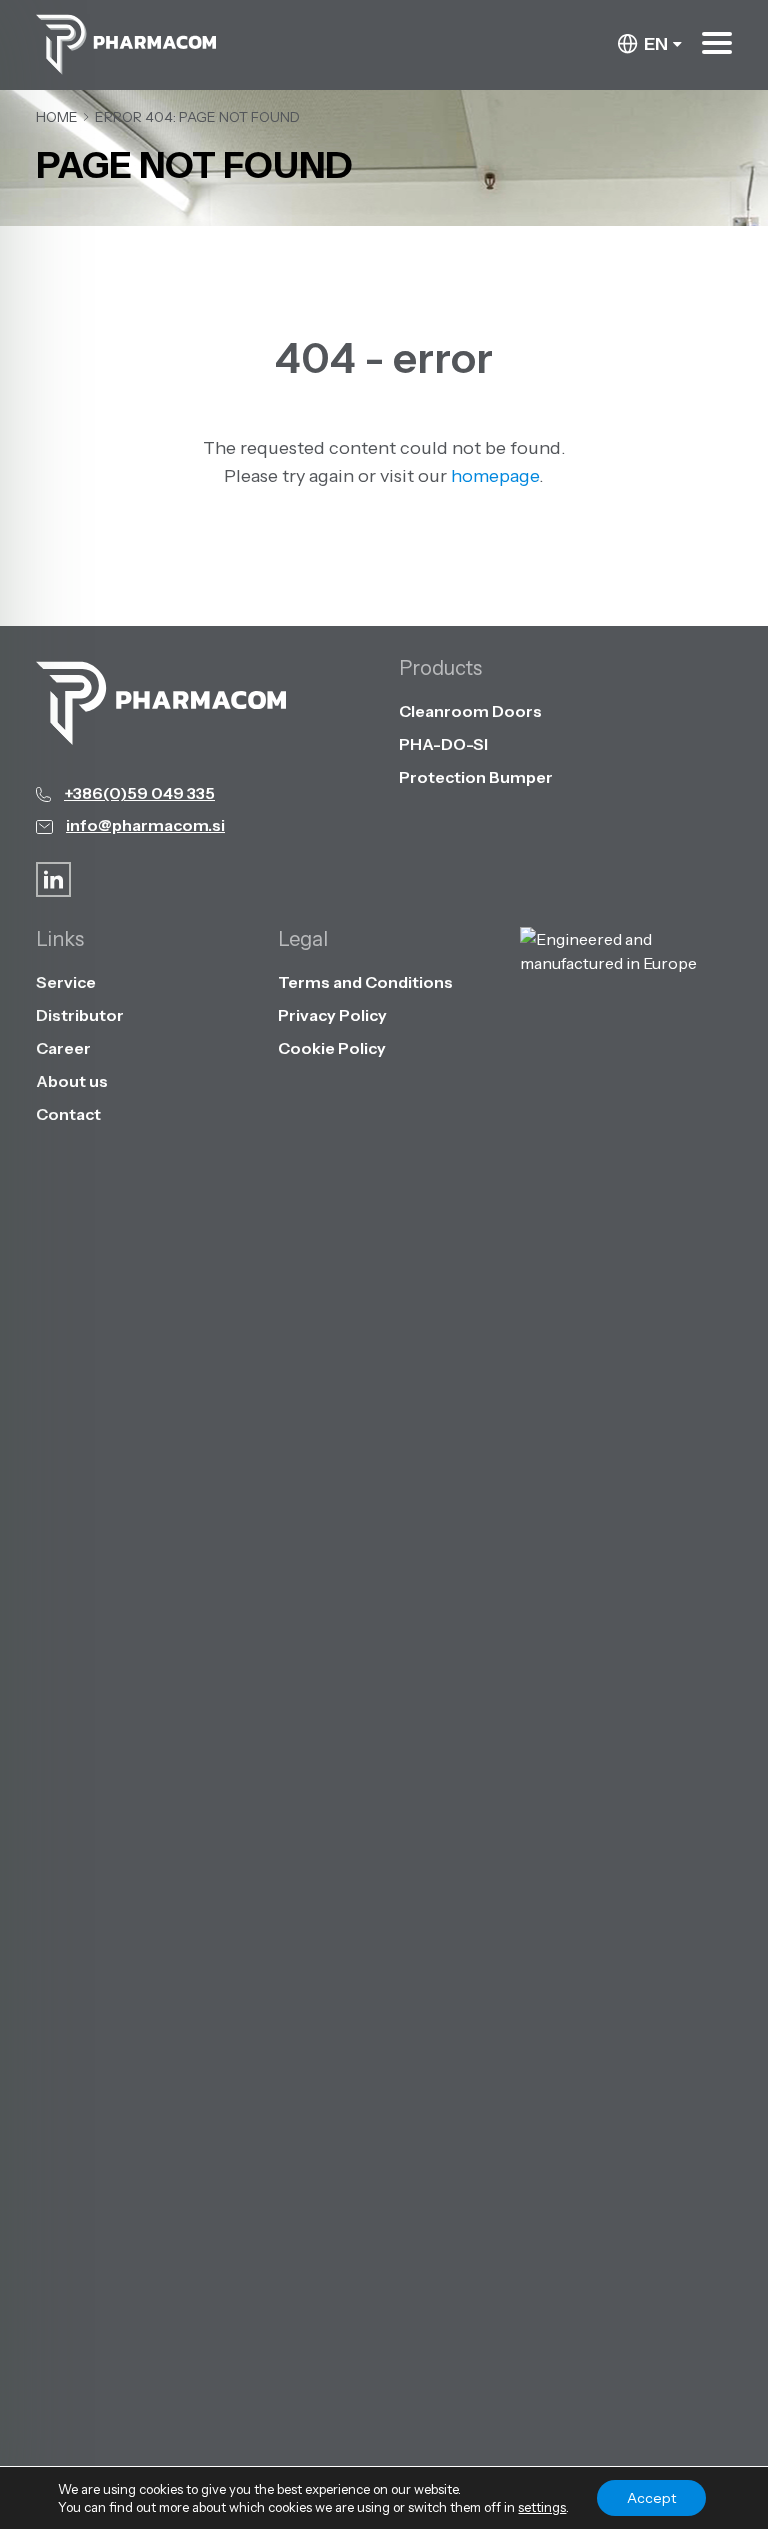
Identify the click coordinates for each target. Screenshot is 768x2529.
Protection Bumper (476, 777)
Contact (68, 1114)
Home (57, 117)
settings (542, 2507)
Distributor (80, 1015)
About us (72, 1081)
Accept (651, 2498)
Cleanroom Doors (470, 711)
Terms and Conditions (365, 982)
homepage (495, 476)
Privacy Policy (332, 1015)
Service (66, 982)
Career (63, 1048)
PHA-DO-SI (443, 744)
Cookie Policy (332, 1048)
